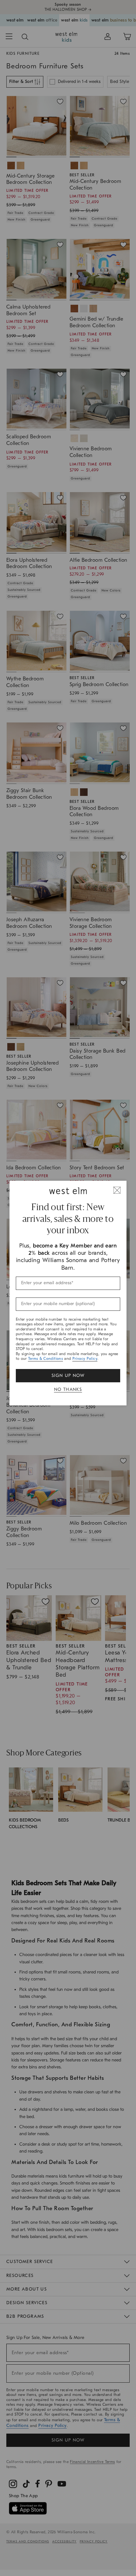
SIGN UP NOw (68, 1376)
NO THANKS (68, 1389)
